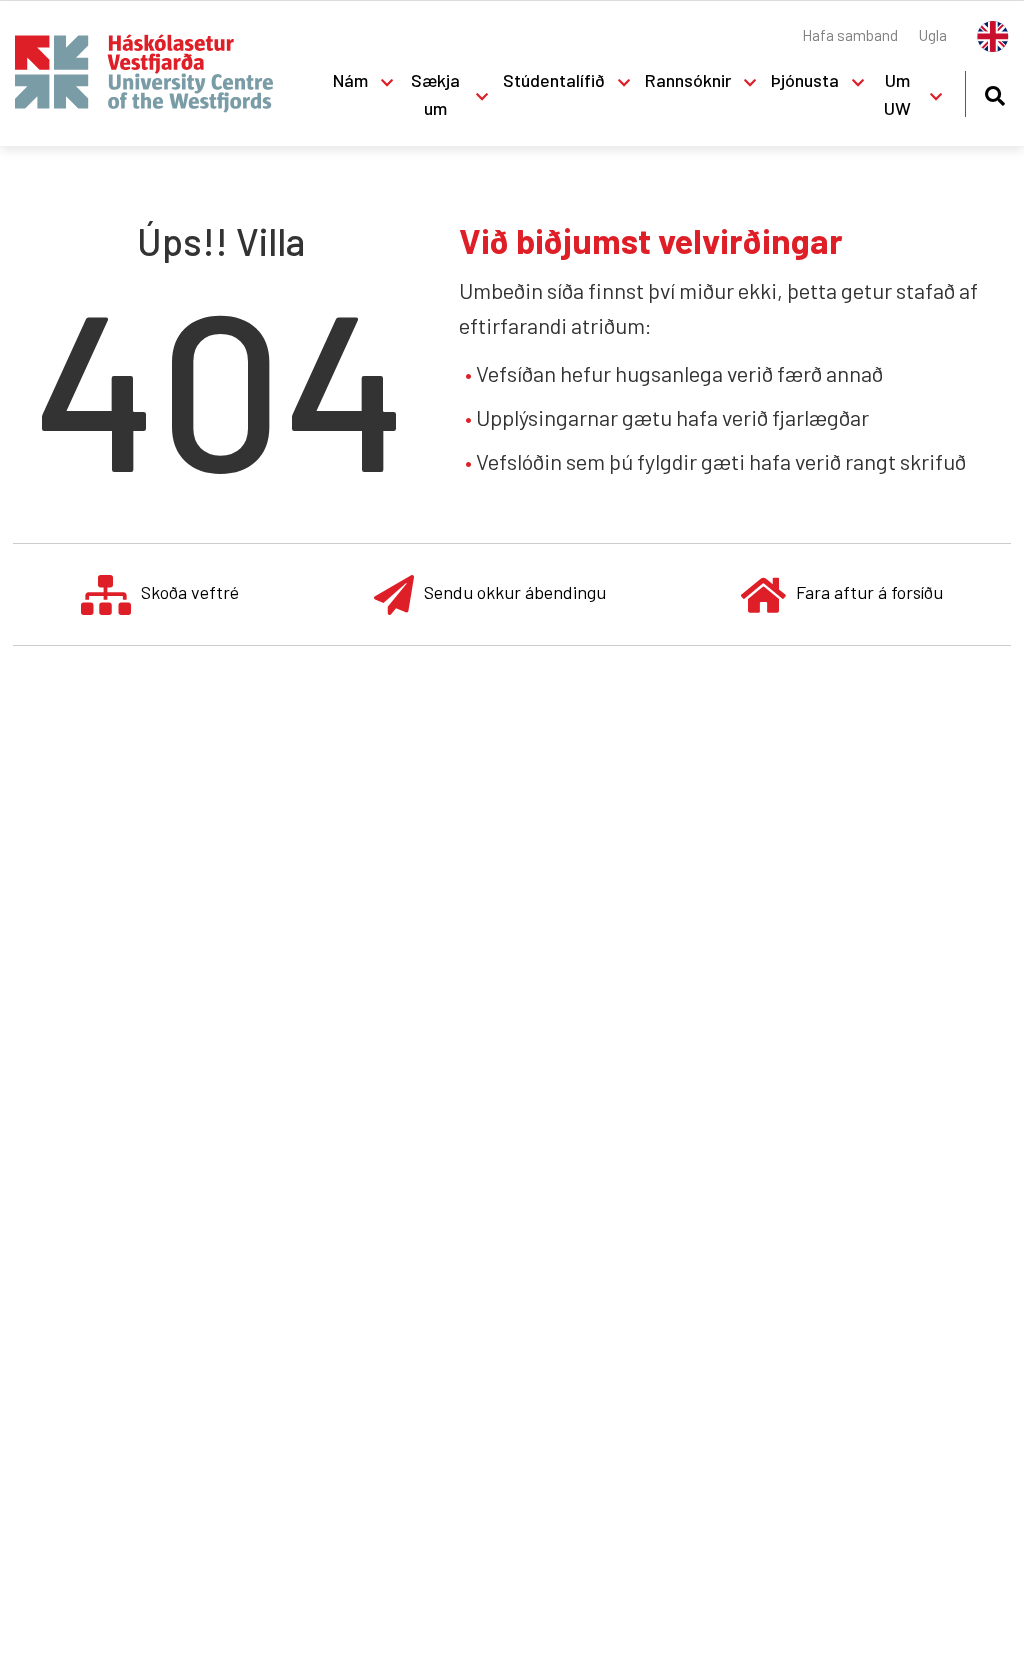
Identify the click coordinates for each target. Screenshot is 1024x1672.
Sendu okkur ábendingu (515, 592)
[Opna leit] (994, 92)
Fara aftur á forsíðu (869, 592)
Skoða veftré (190, 592)
